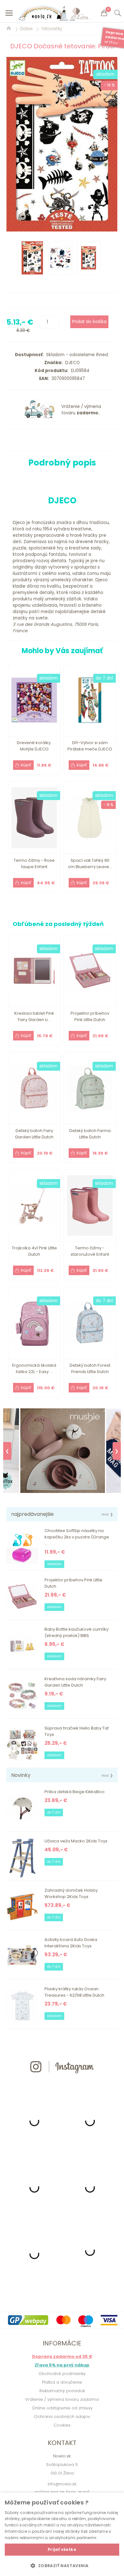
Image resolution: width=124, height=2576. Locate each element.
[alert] (62, 2534)
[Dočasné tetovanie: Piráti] (62, 144)
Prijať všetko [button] (62, 2549)
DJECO (71, 363)
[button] (62, 2566)
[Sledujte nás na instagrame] (62, 2085)
